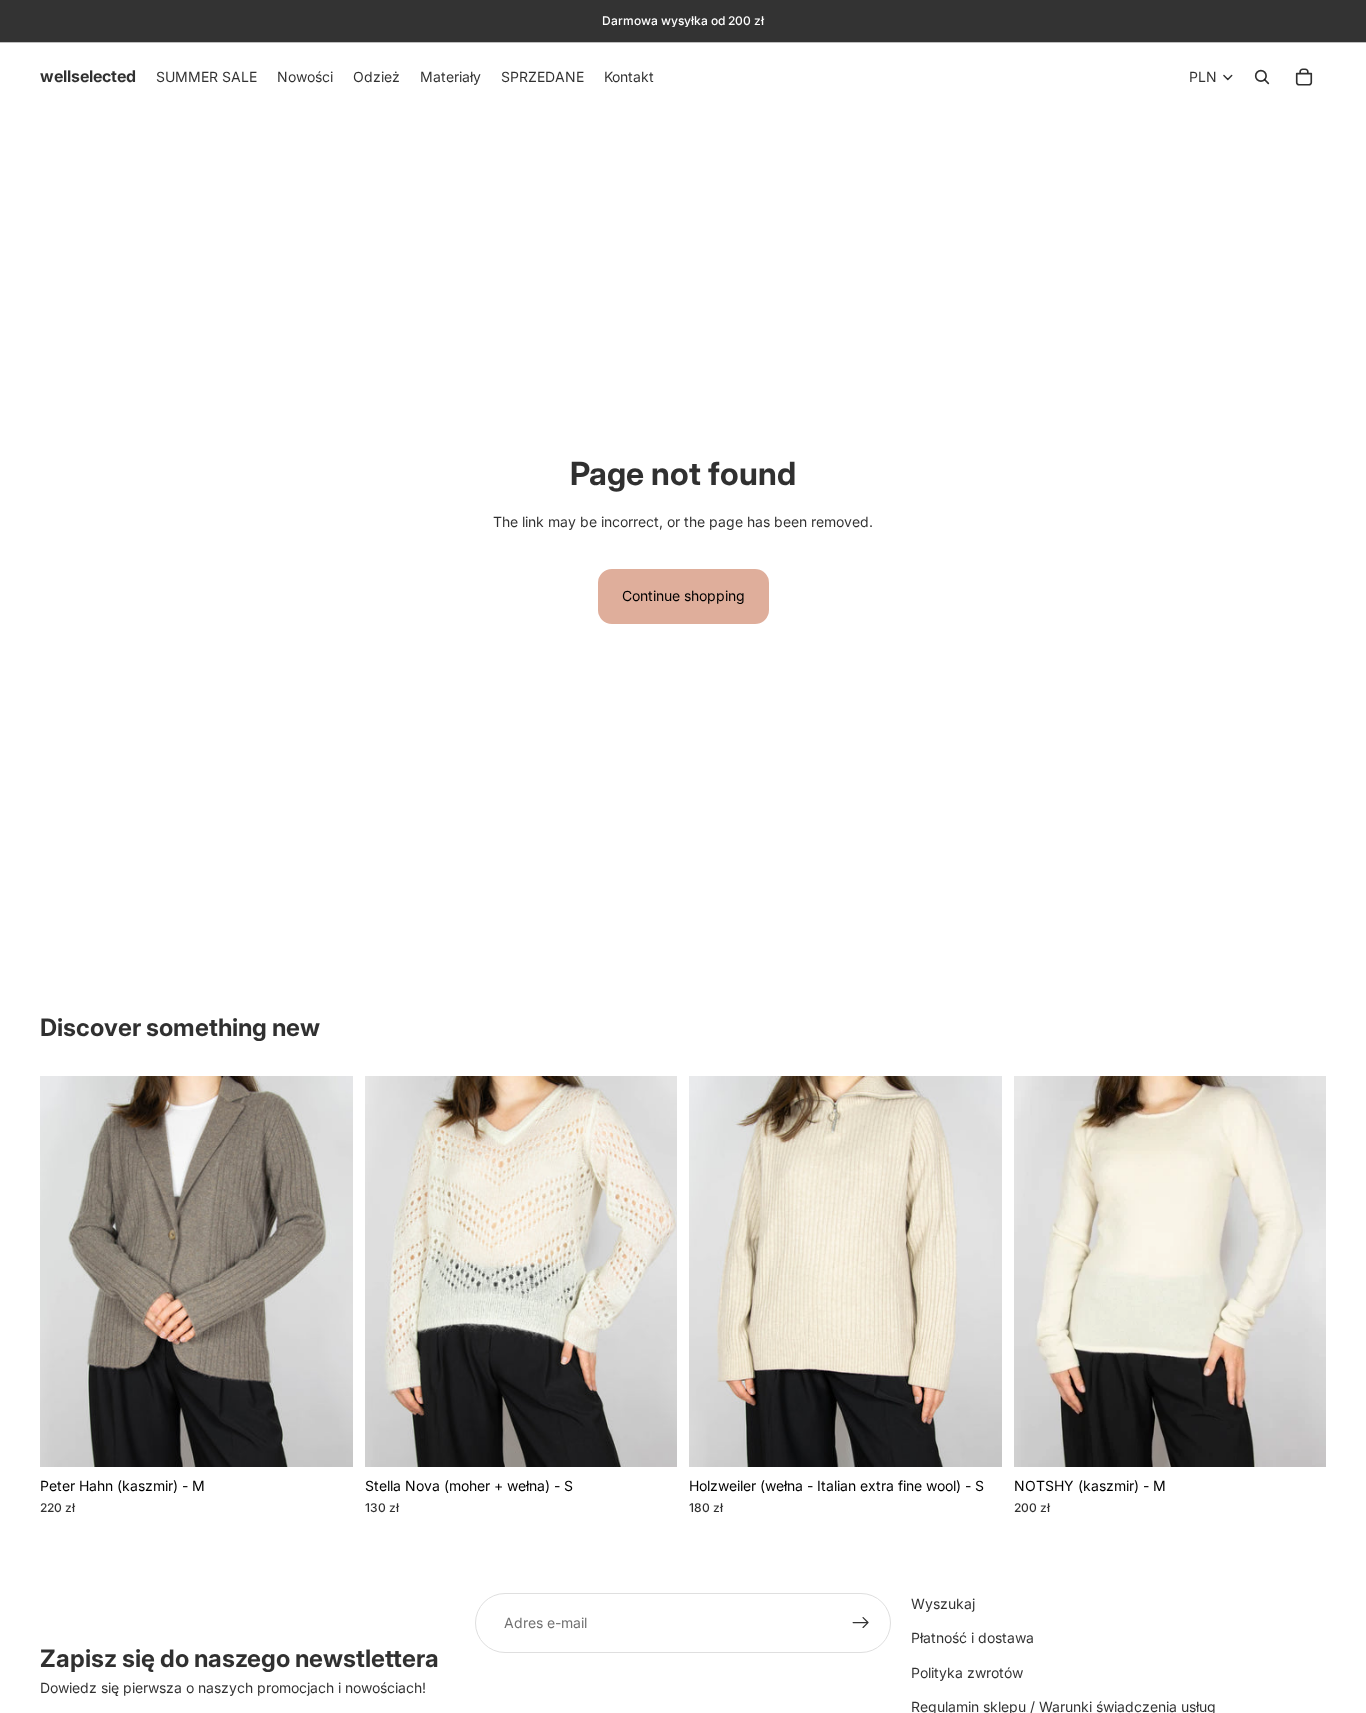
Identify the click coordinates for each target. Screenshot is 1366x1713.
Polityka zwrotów (967, 1672)
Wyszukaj (943, 1603)
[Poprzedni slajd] (70, 1271)
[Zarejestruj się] (861, 1623)
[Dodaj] (322, 1436)
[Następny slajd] (323, 1271)
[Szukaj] (1262, 77)
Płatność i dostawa (972, 1638)
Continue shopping (683, 595)
